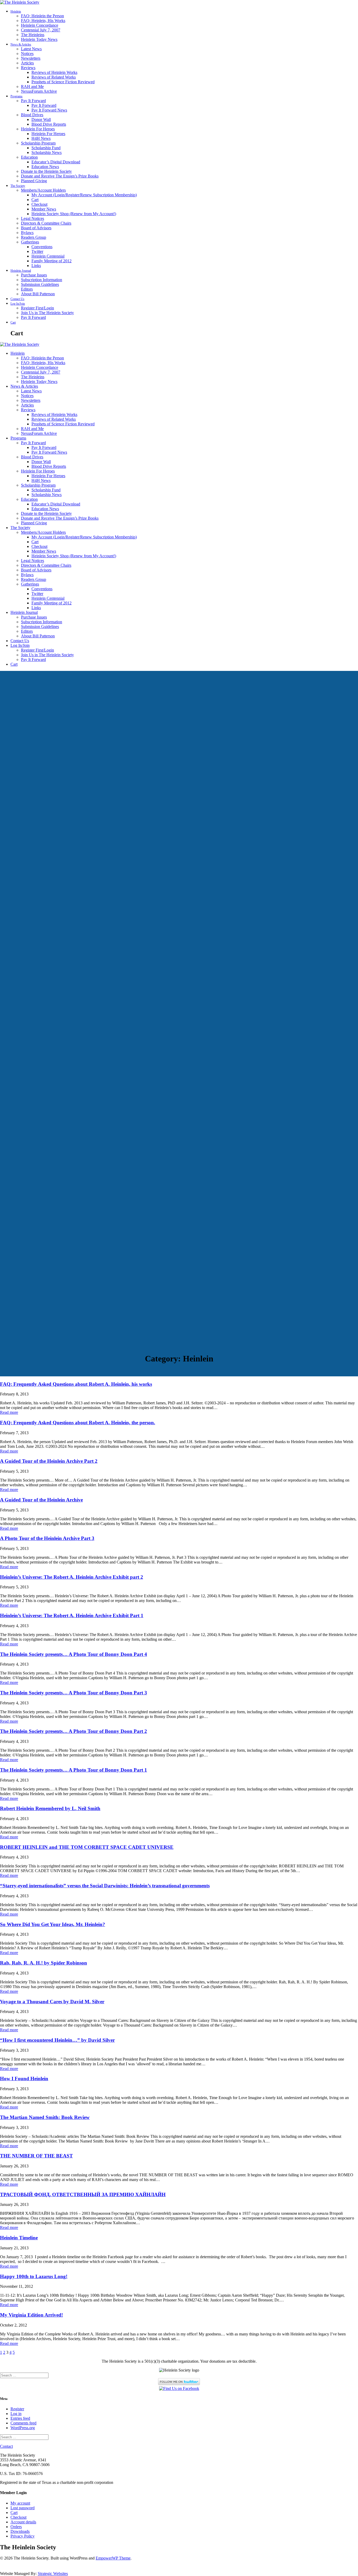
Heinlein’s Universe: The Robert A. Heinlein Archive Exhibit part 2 (72, 1577)
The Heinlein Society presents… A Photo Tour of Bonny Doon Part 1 (74, 1770)
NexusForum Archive (39, 91)
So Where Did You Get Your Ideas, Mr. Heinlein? (53, 1924)
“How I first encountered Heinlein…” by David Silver (57, 2040)
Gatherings (30, 242)
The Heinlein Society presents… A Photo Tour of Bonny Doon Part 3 (74, 1693)
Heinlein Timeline (19, 2238)
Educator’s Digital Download (56, 162)
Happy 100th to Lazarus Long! (34, 2276)
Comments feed (23, 2423)
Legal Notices (32, 218)
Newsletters (31, 58)
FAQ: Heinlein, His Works (43, 21)
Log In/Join (18, 304)
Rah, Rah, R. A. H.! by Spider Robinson (44, 1963)
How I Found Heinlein (24, 2079)
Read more (9, 1412)
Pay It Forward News (49, 110)
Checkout (39, 204)
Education (29, 157)
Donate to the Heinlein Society (46, 171)
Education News (45, 167)
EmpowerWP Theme (113, 2558)
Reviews (28, 68)
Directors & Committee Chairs (46, 223)
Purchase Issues (34, 275)
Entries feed (20, 2418)
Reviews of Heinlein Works (54, 72)
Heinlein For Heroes (38, 129)
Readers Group (34, 237)
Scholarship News (47, 152)
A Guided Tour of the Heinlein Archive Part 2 (49, 1461)
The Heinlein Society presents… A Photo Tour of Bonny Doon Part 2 (74, 1731)
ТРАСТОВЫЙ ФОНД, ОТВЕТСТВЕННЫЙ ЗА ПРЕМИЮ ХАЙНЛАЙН (83, 2194)
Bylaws (27, 233)
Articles (27, 63)
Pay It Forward (33, 101)
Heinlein (16, 12)
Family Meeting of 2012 (51, 261)
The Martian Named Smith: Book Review (45, 2117)
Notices (27, 54)
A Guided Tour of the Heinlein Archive (41, 1500)
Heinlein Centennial (48, 256)
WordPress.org (23, 2428)
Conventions (42, 247)
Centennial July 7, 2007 (41, 30)
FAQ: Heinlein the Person (42, 16)
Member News (44, 209)
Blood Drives (32, 115)
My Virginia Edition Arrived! (31, 2315)
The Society (18, 186)
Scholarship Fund (46, 148)
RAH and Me (32, 87)
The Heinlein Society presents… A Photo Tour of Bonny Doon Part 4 (74, 1654)
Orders (16, 2527)
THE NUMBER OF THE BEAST (36, 2156)
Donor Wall (41, 119)
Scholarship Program (38, 143)
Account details (23, 2522)
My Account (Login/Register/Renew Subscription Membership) (84, 195)
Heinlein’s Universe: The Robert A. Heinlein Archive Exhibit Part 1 (72, 1615)
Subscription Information (42, 280)
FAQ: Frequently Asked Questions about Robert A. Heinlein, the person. (78, 1423)
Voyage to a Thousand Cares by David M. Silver (52, 2002)
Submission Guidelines (40, 284)
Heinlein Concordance (40, 25)
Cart (35, 200)
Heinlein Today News (39, 39)
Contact (6, 2446)
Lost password (23, 2508)
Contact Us (17, 299)
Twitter (37, 251)
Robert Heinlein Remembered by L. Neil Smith (50, 1808)
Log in (16, 2414)
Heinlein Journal (21, 271)
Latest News (31, 49)
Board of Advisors (36, 228)
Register (17, 2409)
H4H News (41, 138)
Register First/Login (37, 308)
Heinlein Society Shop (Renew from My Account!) (74, 214)
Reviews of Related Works (54, 77)
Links (36, 266)
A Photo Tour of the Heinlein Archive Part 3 (47, 1538)
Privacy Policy (23, 2536)
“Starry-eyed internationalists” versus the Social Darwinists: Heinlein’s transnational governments (105, 1886)
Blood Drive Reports (49, 124)
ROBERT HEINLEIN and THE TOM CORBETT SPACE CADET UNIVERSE (87, 1847)
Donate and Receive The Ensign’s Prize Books (60, 176)
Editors (27, 289)
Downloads (20, 2531)
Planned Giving (34, 181)
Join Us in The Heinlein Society (47, 313)
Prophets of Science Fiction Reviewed (63, 82)
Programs (17, 96)
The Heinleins (33, 35)
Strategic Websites (53, 2574)
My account (20, 2503)
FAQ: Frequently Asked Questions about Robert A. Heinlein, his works (76, 1384)
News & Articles (21, 44)
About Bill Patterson (38, 294)
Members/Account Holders (43, 190)
